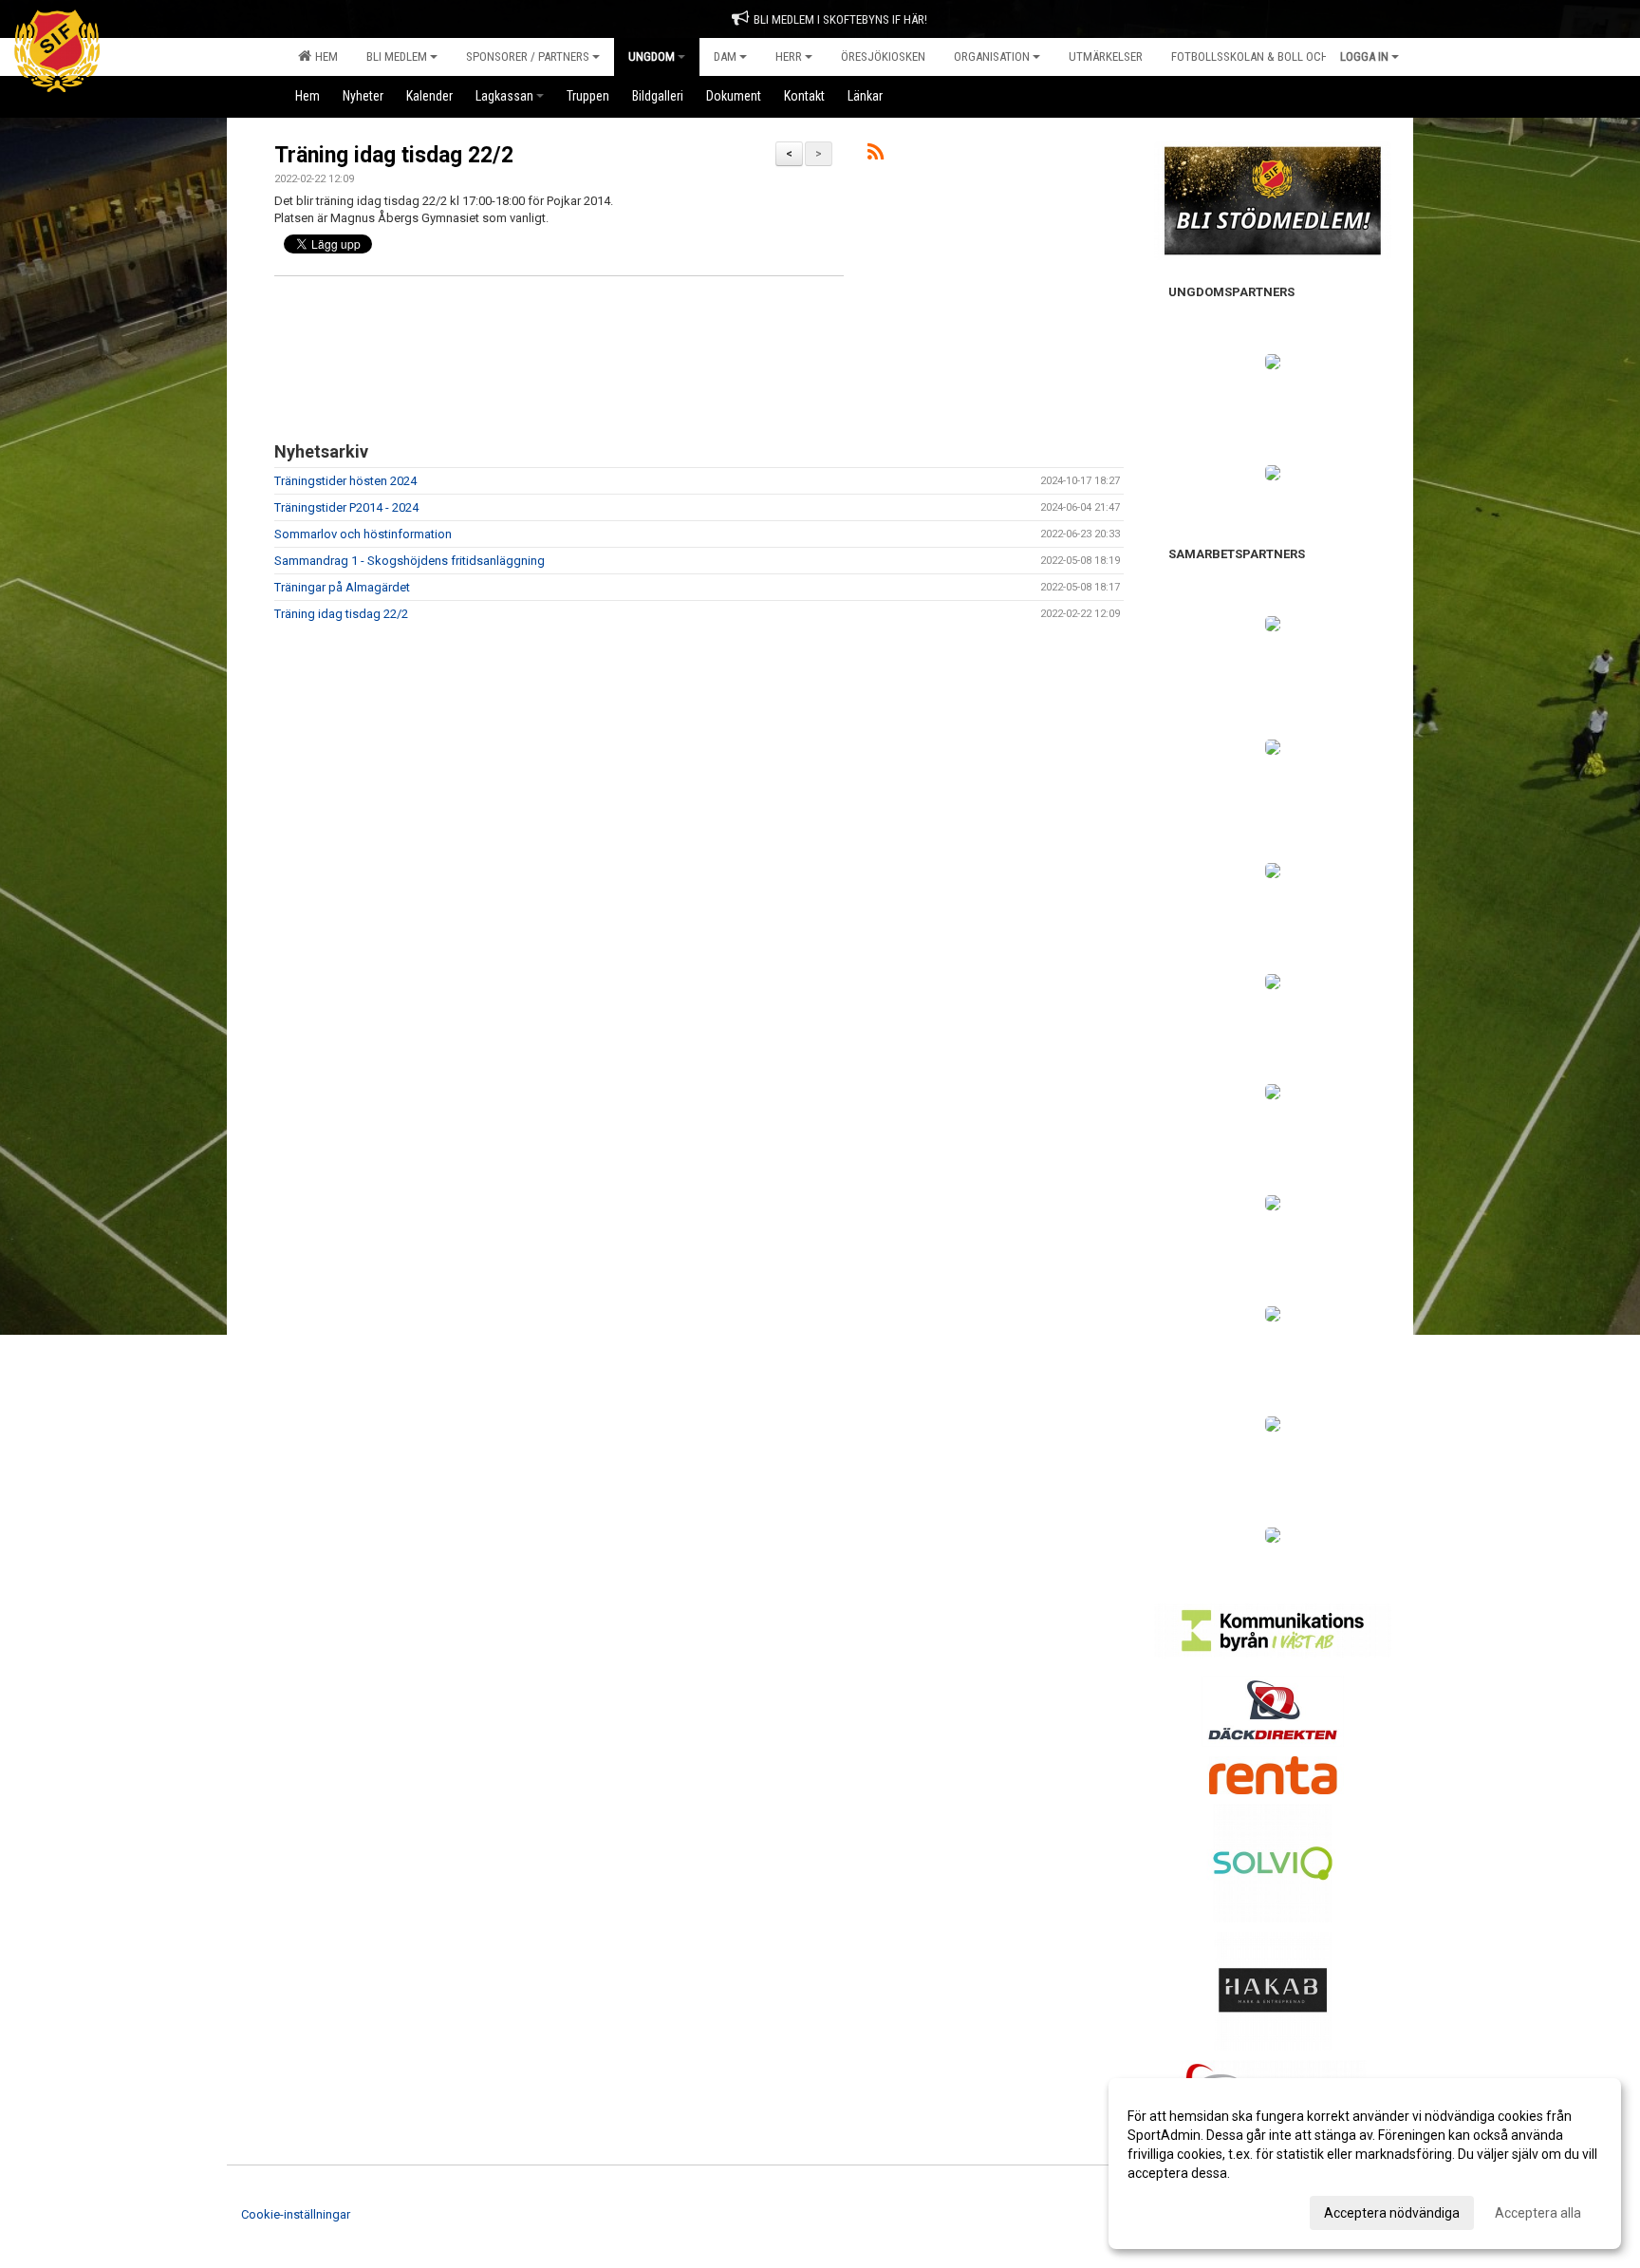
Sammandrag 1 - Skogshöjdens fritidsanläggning (410, 561)
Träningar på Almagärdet (342, 587)
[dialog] (1365, 2164)
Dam (725, 56)
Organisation (992, 56)
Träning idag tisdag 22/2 (394, 155)
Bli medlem (397, 56)
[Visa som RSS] (876, 155)
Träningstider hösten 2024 (345, 481)
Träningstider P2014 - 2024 (346, 507)
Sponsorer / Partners (528, 56)
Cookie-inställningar (296, 2214)
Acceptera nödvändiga (1392, 2213)
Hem (324, 56)
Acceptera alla (1538, 2213)
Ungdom (652, 56)
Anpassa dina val (1178, 2210)
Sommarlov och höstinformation (363, 534)
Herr (789, 56)
